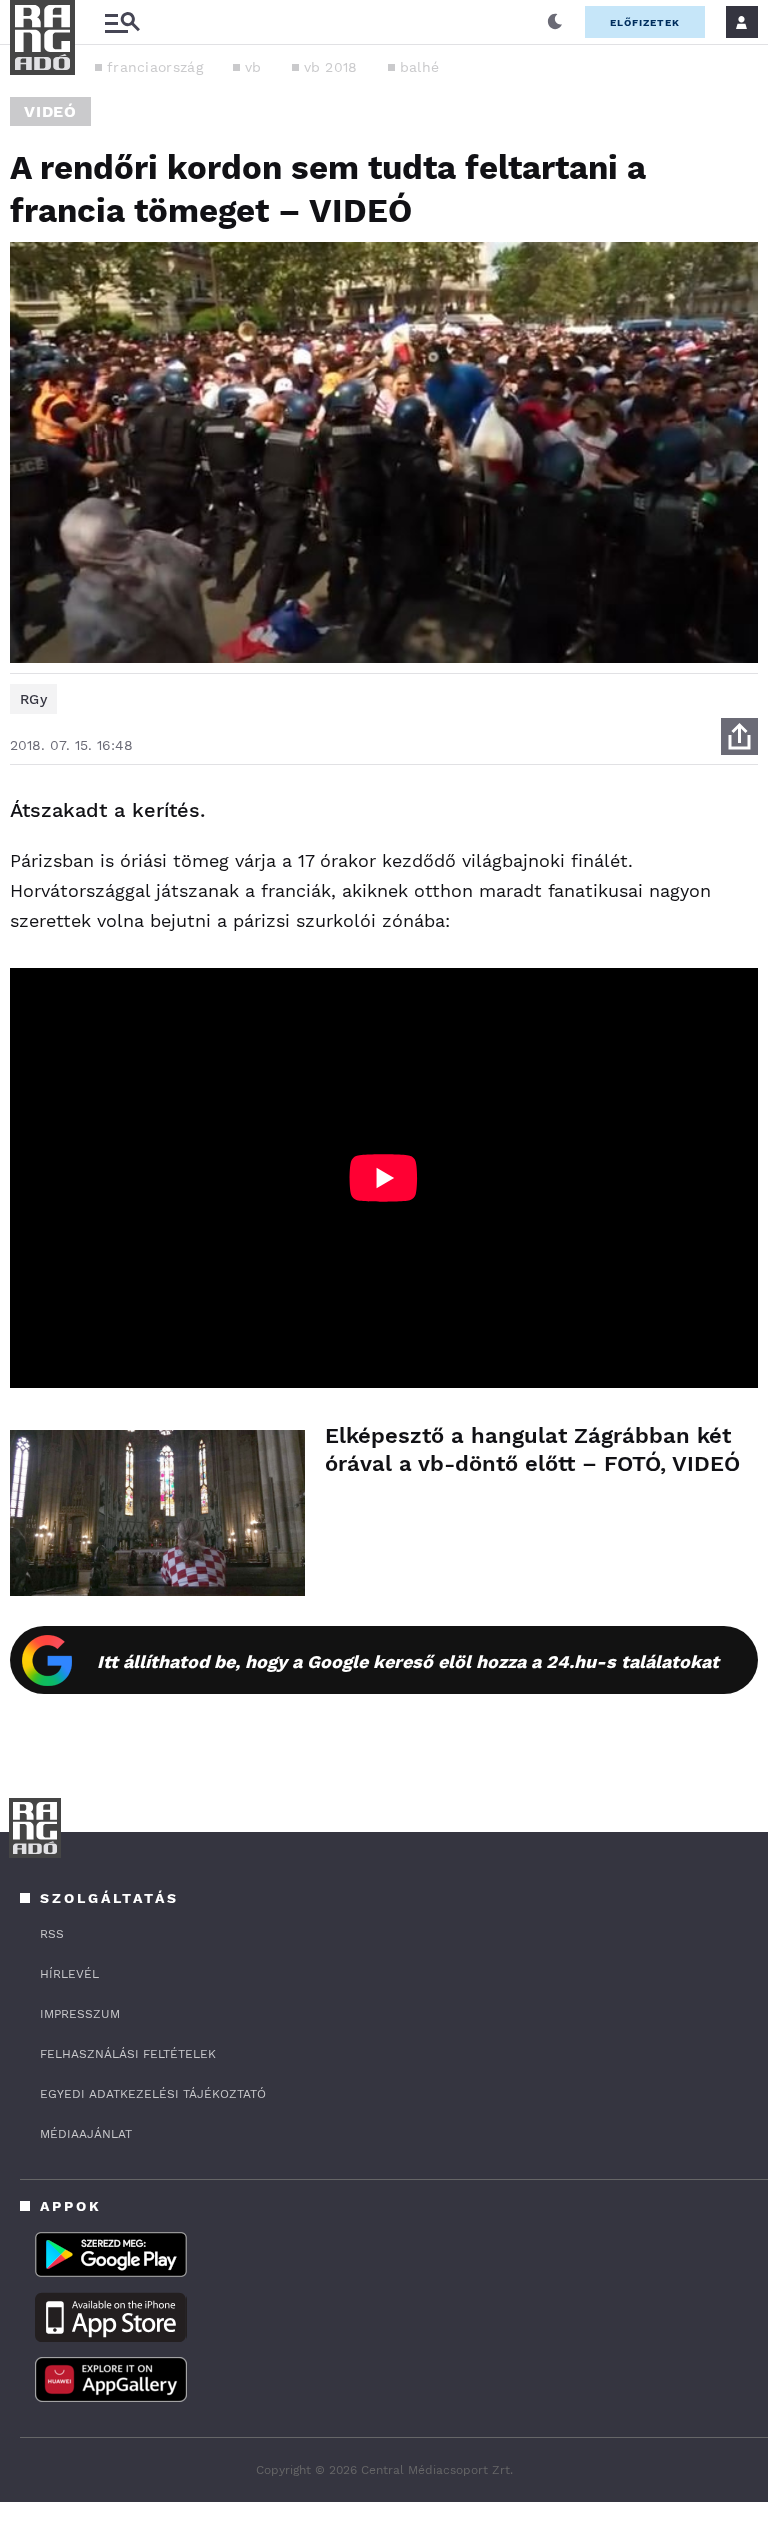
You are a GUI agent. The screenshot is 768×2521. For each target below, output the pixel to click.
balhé (420, 67)
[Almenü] (122, 22)
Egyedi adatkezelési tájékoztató (153, 2094)
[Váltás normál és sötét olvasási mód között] (555, 22)
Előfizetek (645, 22)
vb (253, 67)
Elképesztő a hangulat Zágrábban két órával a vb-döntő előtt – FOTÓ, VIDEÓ (532, 1449)
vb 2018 (331, 67)
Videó (50, 111)
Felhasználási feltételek (128, 2054)
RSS (52, 1934)
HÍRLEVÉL (69, 1974)
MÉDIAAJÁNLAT (86, 2134)
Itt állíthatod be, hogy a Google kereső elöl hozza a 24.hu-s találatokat (408, 1661)
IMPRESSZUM (80, 2014)
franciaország (155, 67)
